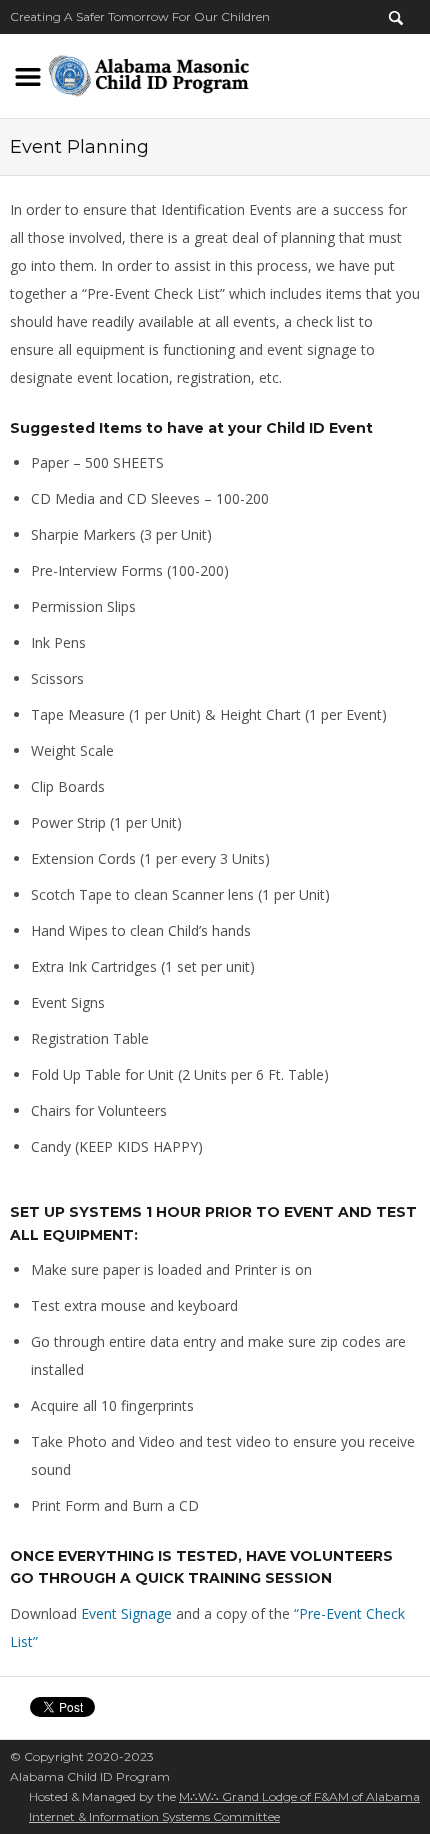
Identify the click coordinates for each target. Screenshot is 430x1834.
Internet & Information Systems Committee (154, 1816)
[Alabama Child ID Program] (148, 72)
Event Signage (126, 1613)
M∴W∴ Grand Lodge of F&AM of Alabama (299, 1796)
